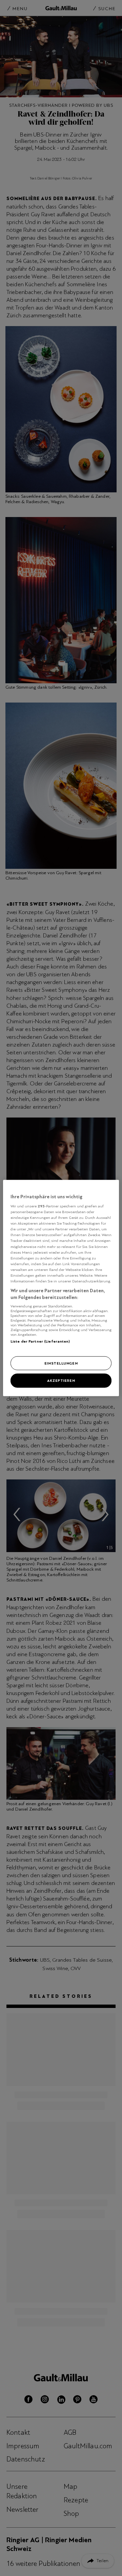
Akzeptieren (61, 1380)
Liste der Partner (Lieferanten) (40, 1341)
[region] (61, 1288)
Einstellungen (61, 1363)
